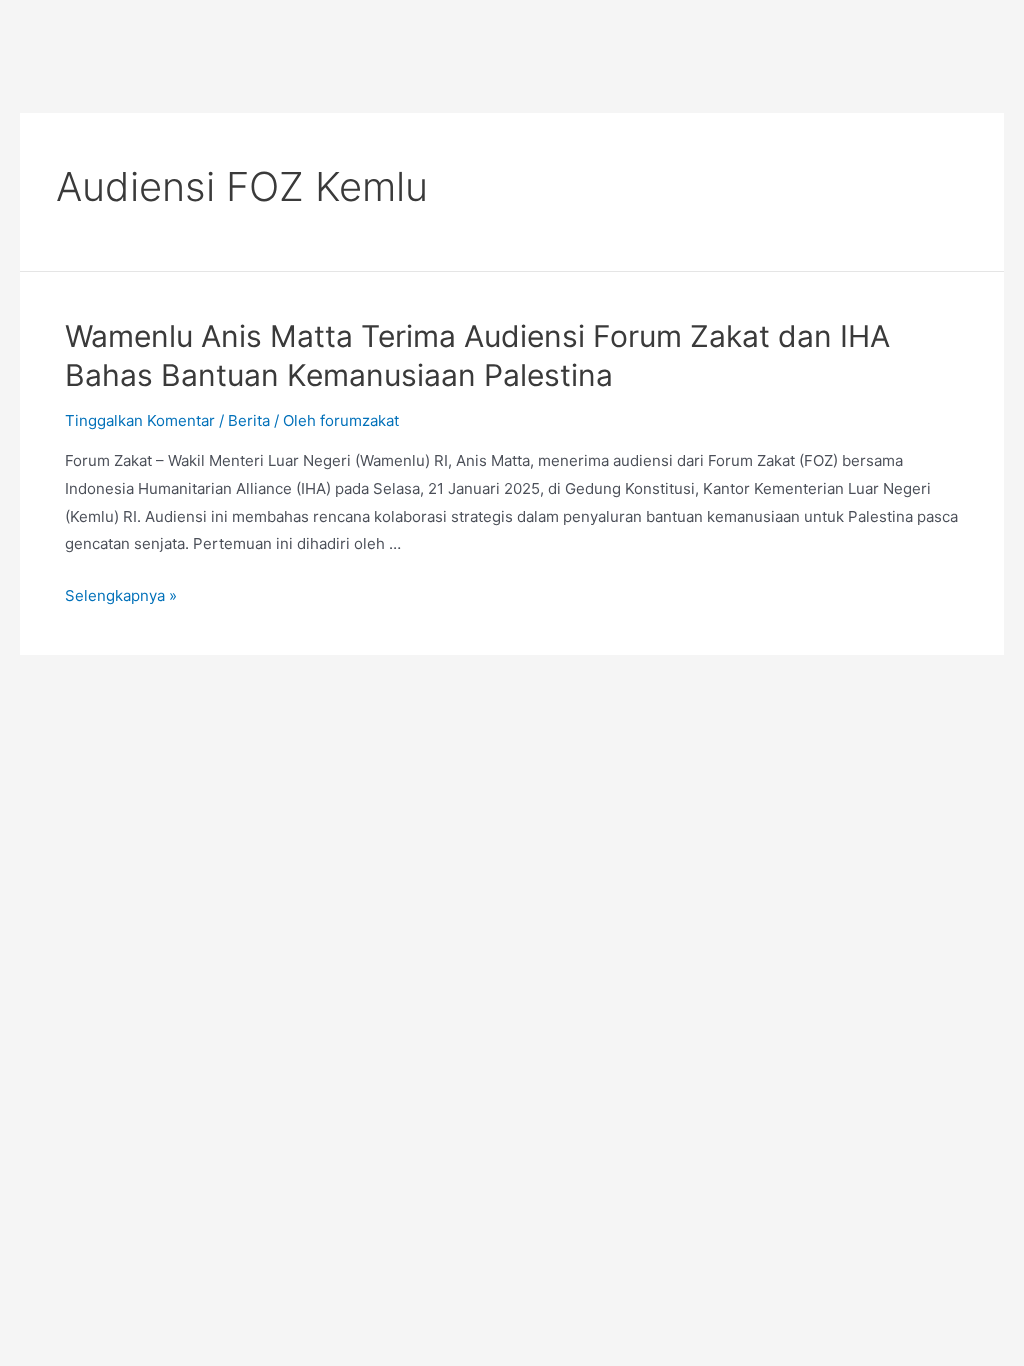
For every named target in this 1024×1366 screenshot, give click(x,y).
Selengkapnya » (121, 595)
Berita (249, 420)
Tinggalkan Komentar (140, 420)
